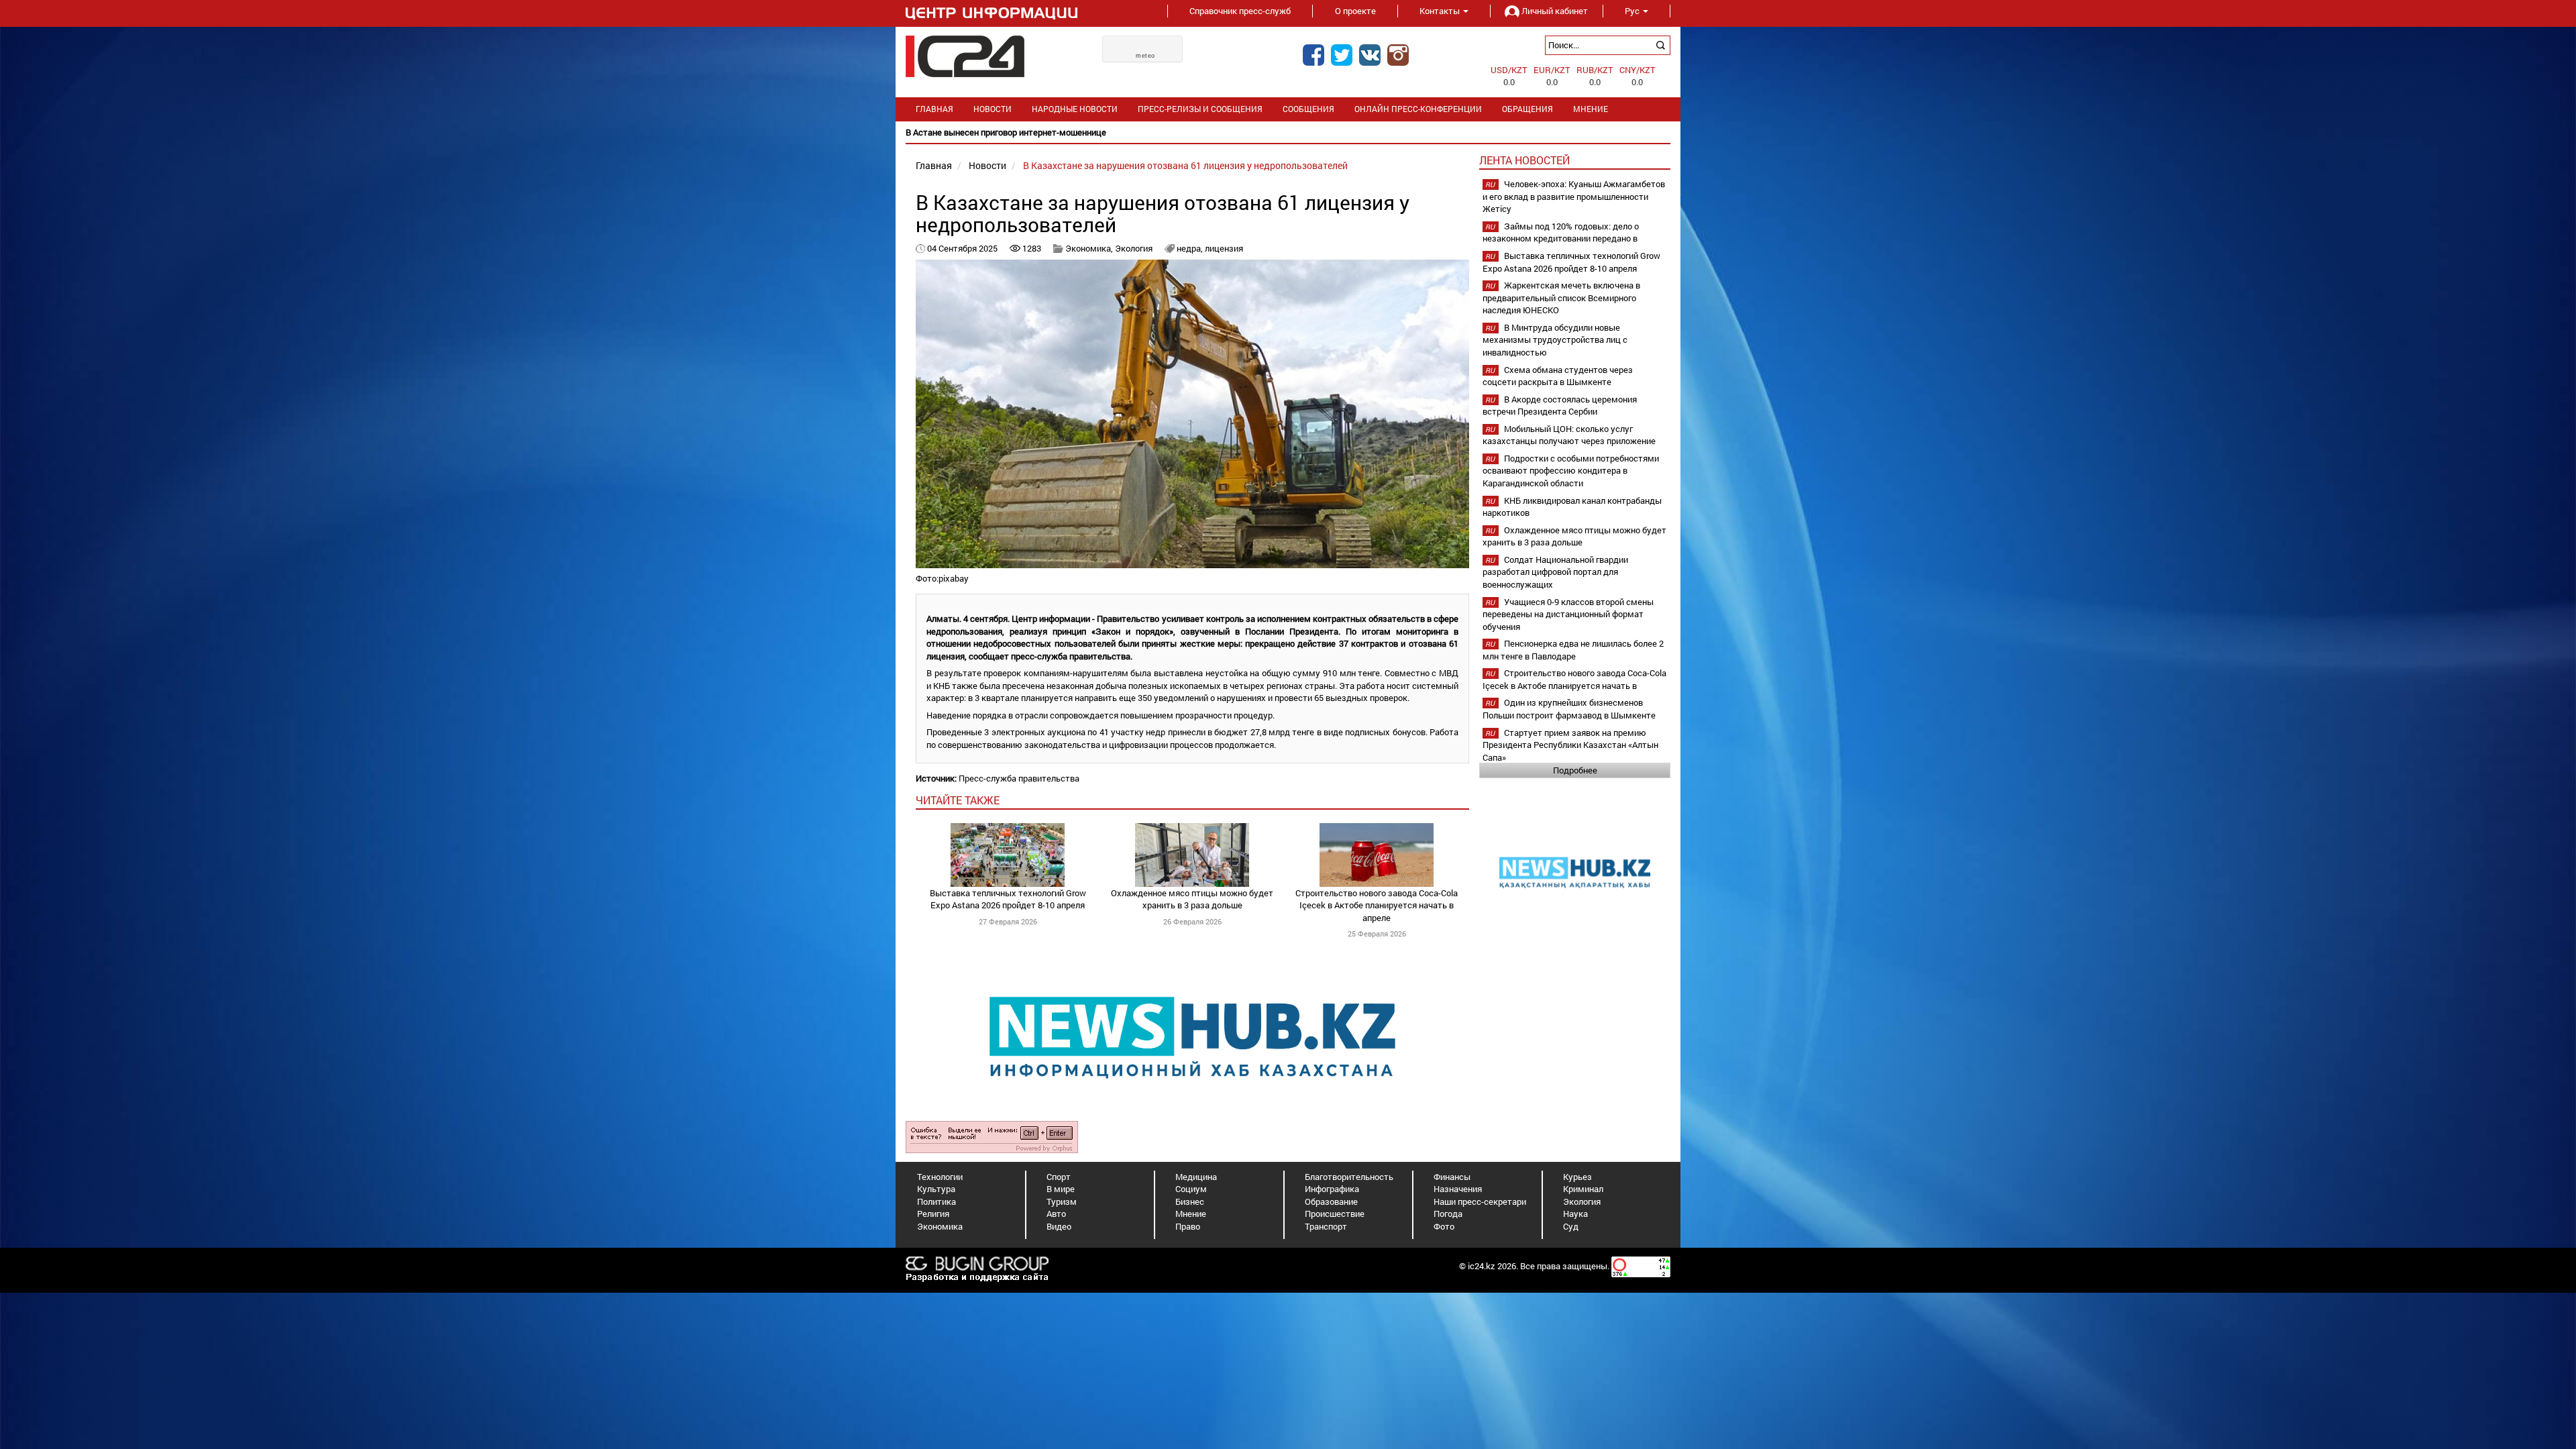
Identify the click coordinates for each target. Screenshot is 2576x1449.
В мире (1061, 1189)
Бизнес (1190, 1201)
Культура (936, 1189)
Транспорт (1326, 1226)
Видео (1059, 1226)
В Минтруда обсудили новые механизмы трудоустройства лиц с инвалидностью (1555, 340)
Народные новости (1075, 109)
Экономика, (1090, 248)
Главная (934, 109)
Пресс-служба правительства (1019, 778)
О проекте (1355, 11)
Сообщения (1308, 109)
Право (1188, 1226)
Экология (1134, 248)
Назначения (1458, 1189)
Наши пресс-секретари (1480, 1201)
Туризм (1062, 1201)
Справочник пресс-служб (1240, 11)
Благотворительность (1349, 1177)
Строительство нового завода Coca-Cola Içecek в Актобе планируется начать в (1574, 679)
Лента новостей (1524, 160)
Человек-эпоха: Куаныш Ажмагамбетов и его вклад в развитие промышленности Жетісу (1574, 196)
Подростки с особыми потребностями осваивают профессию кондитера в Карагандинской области (1571, 471)
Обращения (1527, 109)
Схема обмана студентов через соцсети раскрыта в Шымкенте (1558, 376)
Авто (1056, 1214)
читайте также (958, 800)
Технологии (940, 1177)
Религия (933, 1214)
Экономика (940, 1226)
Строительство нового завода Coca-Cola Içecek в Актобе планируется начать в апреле (1377, 905)
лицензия (1224, 248)
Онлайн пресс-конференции (1418, 109)
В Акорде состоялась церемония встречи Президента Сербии (1560, 406)
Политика (936, 1201)
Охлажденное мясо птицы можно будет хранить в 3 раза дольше (1192, 899)
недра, (1191, 248)
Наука (1575, 1214)
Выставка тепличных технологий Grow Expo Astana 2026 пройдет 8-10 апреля (1008, 899)
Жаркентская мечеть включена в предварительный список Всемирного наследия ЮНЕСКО (1561, 298)
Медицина (1196, 1177)
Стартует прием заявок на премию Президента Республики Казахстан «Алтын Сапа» (1570, 745)
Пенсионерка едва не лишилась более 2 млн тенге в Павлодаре (1573, 650)
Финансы (1452, 1177)
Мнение (1591, 109)
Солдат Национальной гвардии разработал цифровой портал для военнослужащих (1555, 572)
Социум (1191, 1189)
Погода (1448, 1214)
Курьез (1577, 1177)
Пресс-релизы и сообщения (1200, 109)
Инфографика (1332, 1189)
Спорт (1059, 1177)
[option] (1288, 132)
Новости (992, 109)
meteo (1145, 56)
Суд (1571, 1226)
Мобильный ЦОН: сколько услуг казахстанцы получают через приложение (1569, 435)
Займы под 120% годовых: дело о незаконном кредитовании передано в (1561, 232)
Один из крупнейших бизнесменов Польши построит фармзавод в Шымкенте (1569, 709)
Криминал (1583, 1189)
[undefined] (992, 1136)
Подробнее (1575, 770)
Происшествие (1335, 1214)
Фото (1444, 1226)
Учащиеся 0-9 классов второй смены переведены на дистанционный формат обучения (1568, 614)
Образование (1331, 1201)
